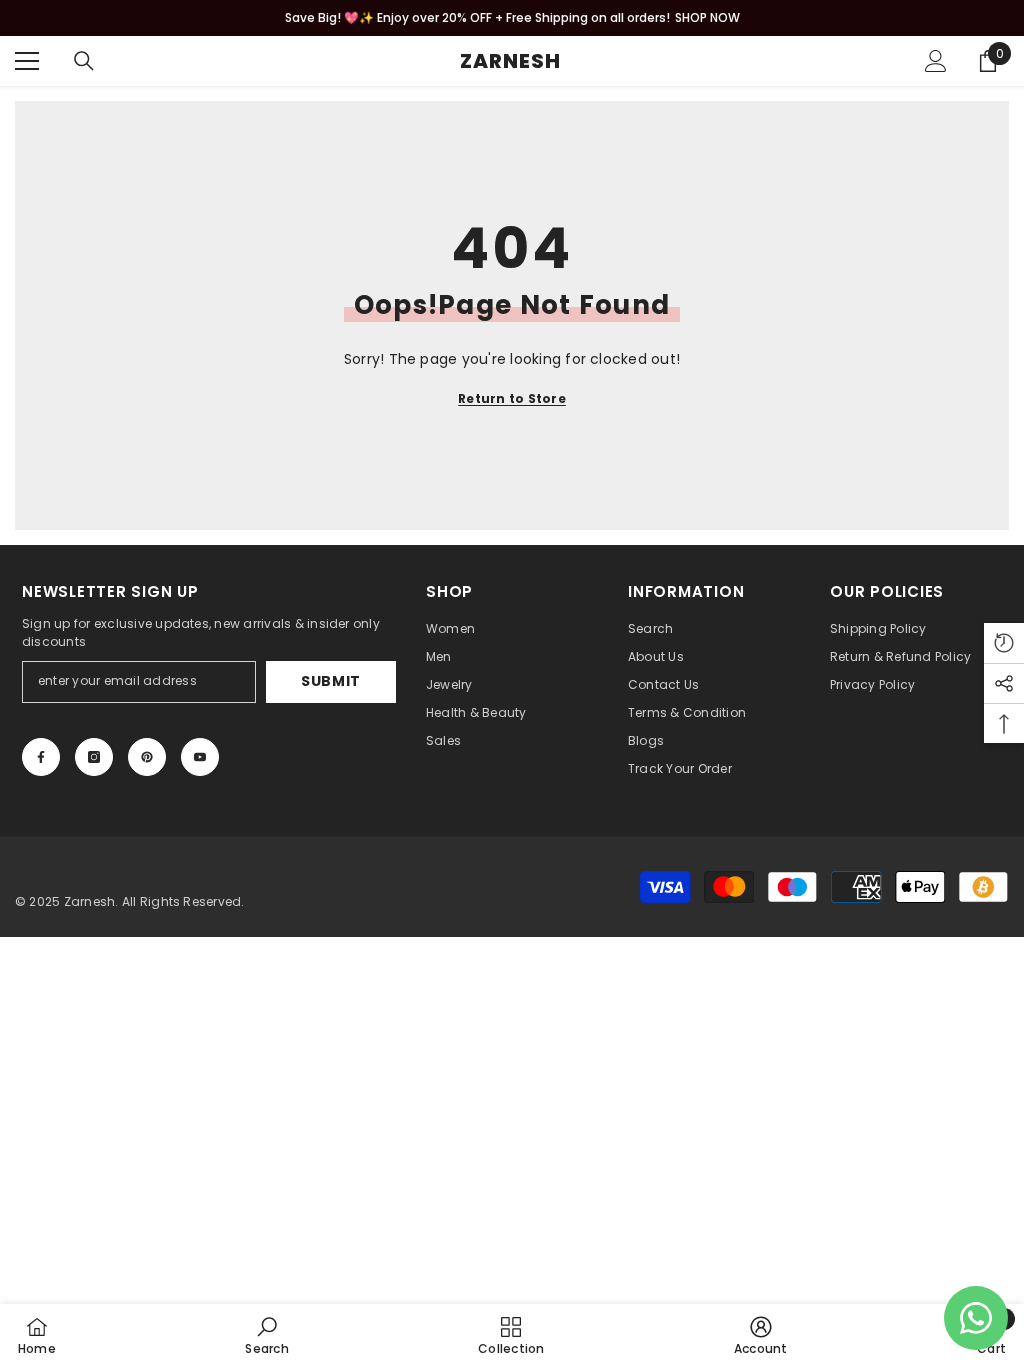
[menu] (27, 61)
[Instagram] (94, 757)
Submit (331, 681)
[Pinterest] (147, 757)
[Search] (84, 61)
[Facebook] (41, 757)
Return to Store (512, 398)
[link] (266, 1335)
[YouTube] (200, 757)
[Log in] (936, 61)
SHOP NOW (707, 17)
